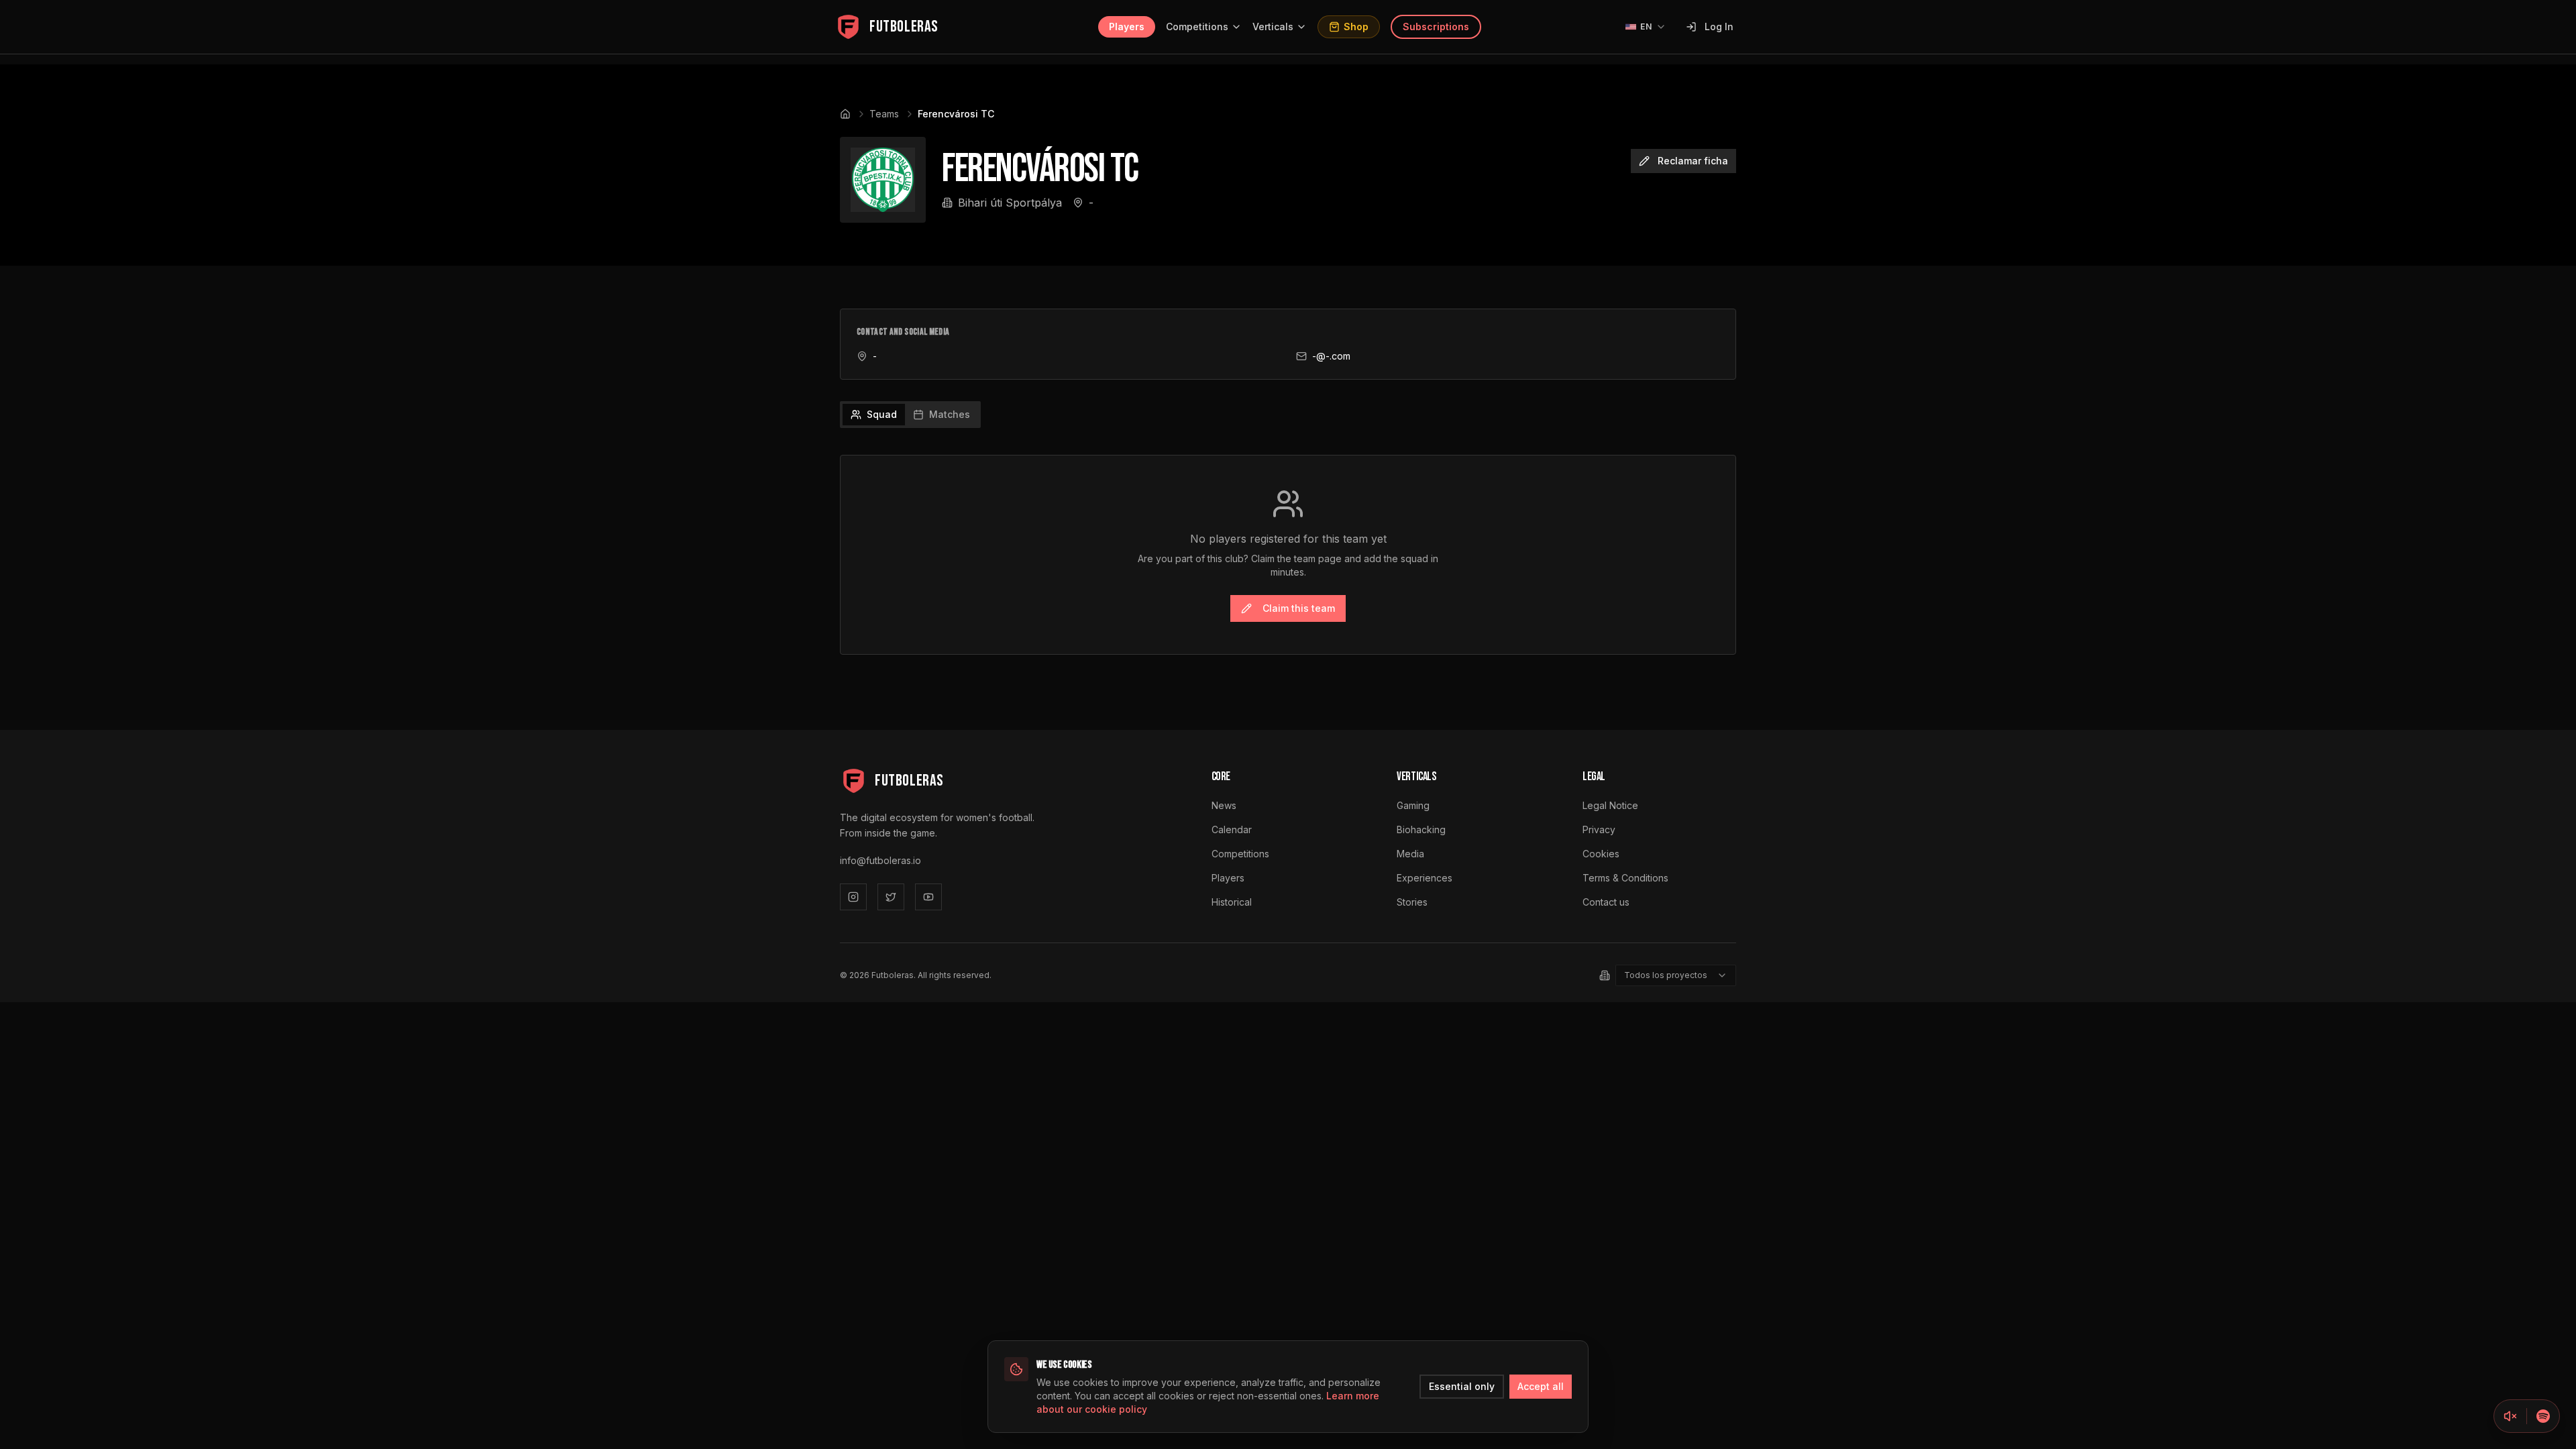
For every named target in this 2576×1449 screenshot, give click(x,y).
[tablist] (910, 415)
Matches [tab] (950, 414)
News (1224, 805)
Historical (1232, 902)
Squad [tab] (882, 414)
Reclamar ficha (1693, 161)
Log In (1719, 26)
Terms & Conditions (1625, 878)
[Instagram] (853, 897)
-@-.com (1331, 356)
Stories (1412, 902)
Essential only (1462, 1386)
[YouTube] (928, 897)
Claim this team (1299, 608)
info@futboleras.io (880, 860)
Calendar (1232, 829)
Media (1410, 854)
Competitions (1197, 26)
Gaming (1413, 805)
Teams (884, 114)
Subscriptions (1436, 26)
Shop (1356, 26)
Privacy (1599, 829)
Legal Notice (1610, 805)
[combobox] (1676, 975)
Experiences (1425, 878)
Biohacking (1421, 829)
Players (1127, 26)
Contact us (1606, 902)
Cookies (1601, 854)
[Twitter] (891, 897)
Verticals (1273, 26)
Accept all (1541, 1386)
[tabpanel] (1288, 555)
